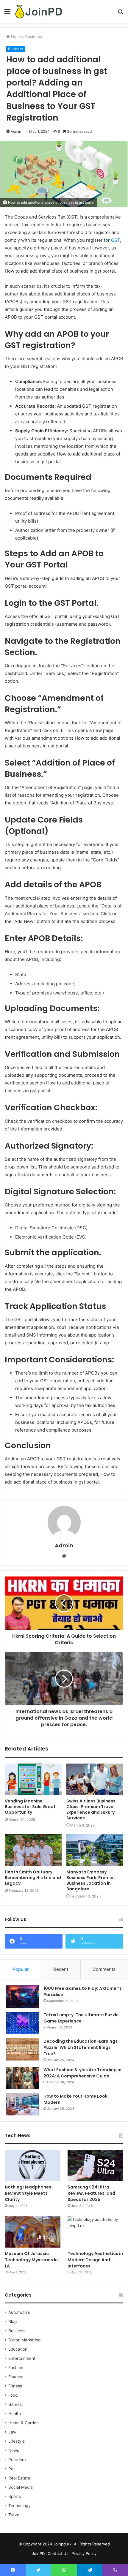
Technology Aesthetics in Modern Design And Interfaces (95, 2260)
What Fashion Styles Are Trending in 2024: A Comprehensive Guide (82, 2073)
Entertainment (22, 2358)
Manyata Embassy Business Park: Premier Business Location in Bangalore (91, 1880)
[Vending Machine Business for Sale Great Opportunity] (33, 1779)
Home (16, 37)
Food (13, 2395)
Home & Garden (24, 2423)
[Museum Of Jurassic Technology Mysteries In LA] (33, 2232)
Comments (104, 1969)
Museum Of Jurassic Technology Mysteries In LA (31, 2260)
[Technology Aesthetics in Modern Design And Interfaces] (95, 2232)
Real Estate (19, 2478)
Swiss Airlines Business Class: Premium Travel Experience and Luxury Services (91, 1809)
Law (12, 2432)
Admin (64, 1545)
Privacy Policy (84, 2553)
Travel (14, 2515)
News (14, 2450)
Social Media (21, 2487)
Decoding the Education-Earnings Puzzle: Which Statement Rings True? (81, 2047)
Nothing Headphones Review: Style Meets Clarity (28, 2193)
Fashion (16, 2368)
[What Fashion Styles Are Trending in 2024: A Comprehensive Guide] (23, 2078)
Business (34, 37)
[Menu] (7, 14)
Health (15, 2414)
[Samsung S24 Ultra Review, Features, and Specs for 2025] (95, 2165)
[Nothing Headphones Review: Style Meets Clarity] (33, 2165)
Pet (12, 2469)
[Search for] (121, 14)
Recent (61, 1969)
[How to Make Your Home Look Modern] (23, 2104)
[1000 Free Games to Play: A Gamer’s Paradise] (23, 1997)
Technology (19, 2506)
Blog (13, 2322)
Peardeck (17, 2460)
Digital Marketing (24, 2340)
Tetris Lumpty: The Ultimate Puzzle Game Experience (81, 2018)
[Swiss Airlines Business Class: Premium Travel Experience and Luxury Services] (95, 1779)
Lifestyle (17, 2441)
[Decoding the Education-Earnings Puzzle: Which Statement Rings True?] (23, 2049)
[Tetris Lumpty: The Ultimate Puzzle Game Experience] (23, 2023)
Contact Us (58, 2553)
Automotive (19, 2312)
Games (15, 2404)
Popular (21, 1969)
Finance (16, 2377)
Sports (15, 2496)
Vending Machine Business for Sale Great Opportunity (30, 1807)
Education (18, 2349)
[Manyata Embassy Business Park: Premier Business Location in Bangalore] (95, 1850)
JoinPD (38, 2553)
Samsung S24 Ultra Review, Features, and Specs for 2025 (91, 2193)
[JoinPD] (39, 11)
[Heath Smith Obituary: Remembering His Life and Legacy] (33, 1850)
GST (115, 240)
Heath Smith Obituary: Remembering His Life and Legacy (33, 1878)
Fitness (15, 2386)
